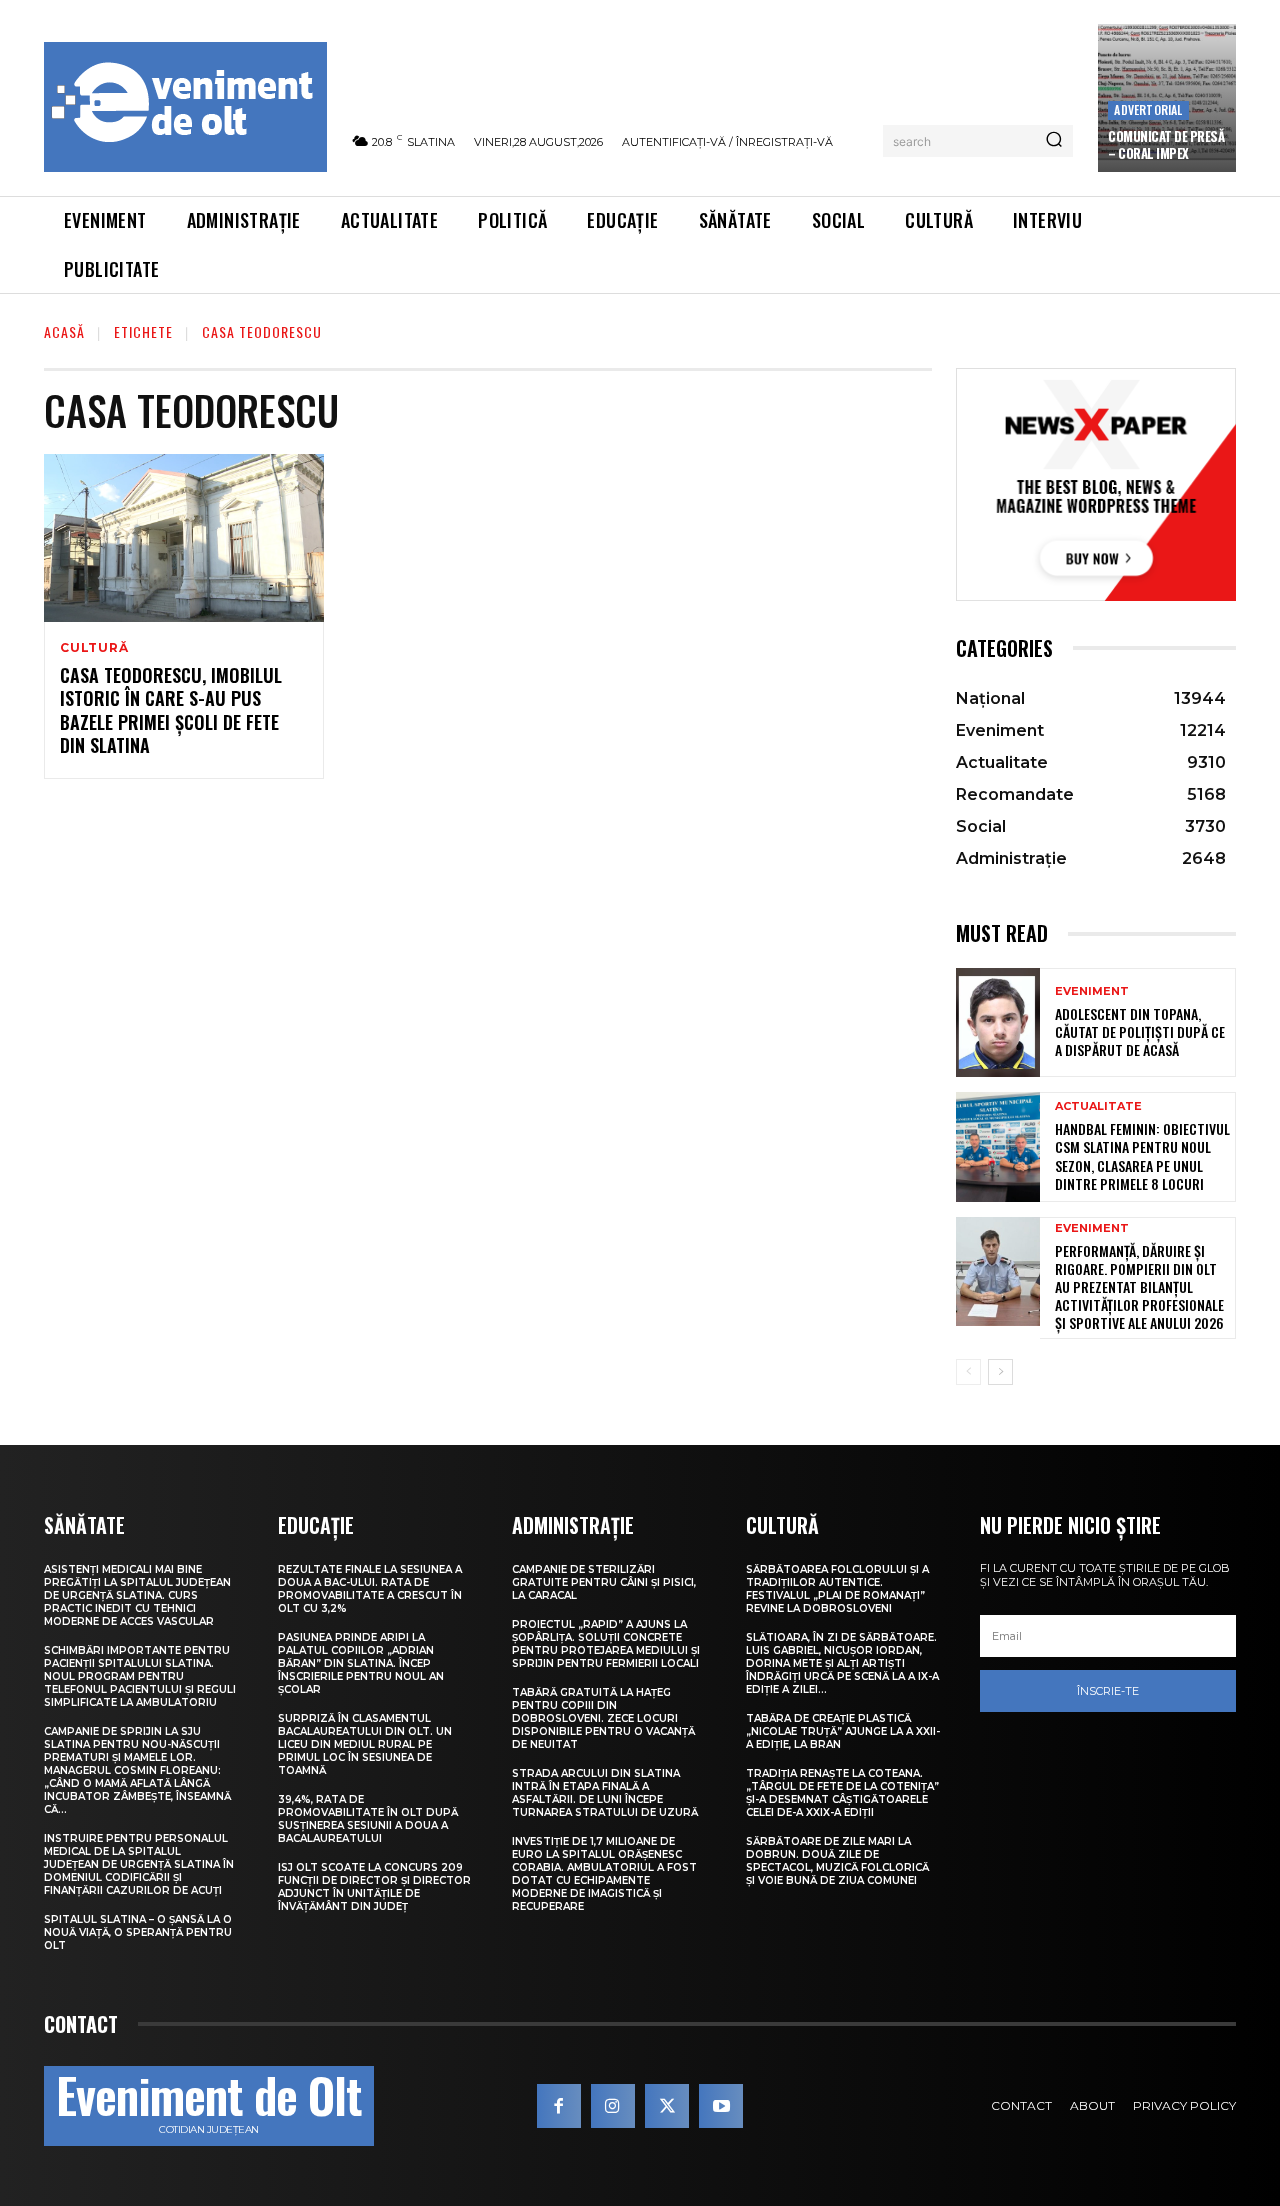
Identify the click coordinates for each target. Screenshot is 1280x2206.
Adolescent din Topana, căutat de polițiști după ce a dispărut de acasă (1140, 1031)
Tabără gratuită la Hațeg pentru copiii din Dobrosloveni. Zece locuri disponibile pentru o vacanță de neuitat (603, 1718)
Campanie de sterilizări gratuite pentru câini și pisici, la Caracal (604, 1582)
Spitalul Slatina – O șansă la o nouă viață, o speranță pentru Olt (138, 1932)
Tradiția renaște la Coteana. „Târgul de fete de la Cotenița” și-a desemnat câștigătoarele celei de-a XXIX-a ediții (842, 1793)
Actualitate (1098, 1106)
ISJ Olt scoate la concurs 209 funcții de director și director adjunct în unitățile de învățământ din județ (374, 1887)
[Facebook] (559, 2106)
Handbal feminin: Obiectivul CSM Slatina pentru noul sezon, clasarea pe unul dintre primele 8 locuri (1142, 1156)
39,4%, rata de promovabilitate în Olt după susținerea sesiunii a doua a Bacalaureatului (368, 1819)
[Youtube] (721, 2106)
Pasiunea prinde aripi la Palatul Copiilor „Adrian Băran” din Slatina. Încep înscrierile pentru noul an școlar (361, 1663)
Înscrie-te (1108, 1691)
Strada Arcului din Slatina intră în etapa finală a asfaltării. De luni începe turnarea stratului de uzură (605, 1793)
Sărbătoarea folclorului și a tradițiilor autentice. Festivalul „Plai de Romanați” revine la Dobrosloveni (837, 1589)
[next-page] (1000, 1372)
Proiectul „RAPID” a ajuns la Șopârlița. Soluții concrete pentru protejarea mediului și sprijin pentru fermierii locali (606, 1644)
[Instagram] (613, 2106)
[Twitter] (667, 2106)
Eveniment (1092, 991)
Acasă (64, 331)
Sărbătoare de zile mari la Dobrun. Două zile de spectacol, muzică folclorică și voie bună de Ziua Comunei (837, 1861)
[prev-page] (968, 1372)
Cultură (94, 648)
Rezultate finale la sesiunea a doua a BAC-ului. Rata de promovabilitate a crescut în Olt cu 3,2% (370, 1589)
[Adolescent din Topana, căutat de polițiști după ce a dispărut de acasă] (998, 1022)
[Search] (1054, 141)
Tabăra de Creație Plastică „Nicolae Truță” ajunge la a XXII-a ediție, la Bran (843, 1731)
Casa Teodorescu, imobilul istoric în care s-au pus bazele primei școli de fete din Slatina (171, 710)
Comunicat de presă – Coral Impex (1166, 144)
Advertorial (1148, 109)
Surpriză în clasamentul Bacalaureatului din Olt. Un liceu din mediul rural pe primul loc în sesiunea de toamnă (365, 1744)
